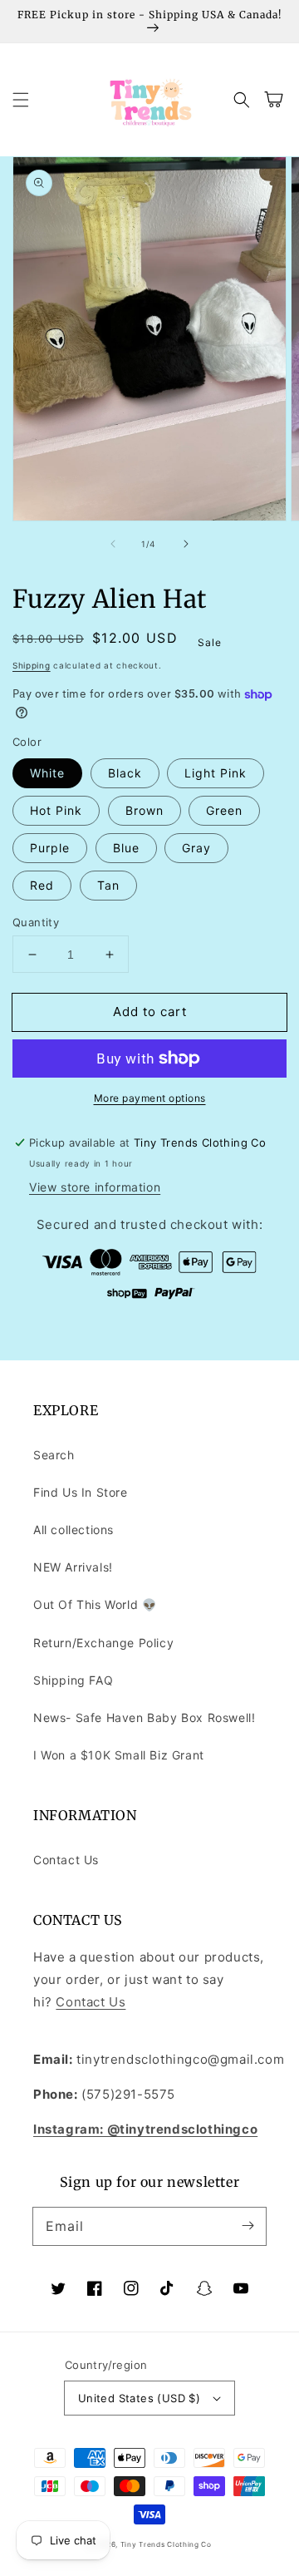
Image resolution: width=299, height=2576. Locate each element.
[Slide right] (186, 544)
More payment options (150, 1098)
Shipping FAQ (73, 1680)
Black (125, 773)
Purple (50, 848)
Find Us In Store (81, 1492)
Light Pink (216, 773)
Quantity (36, 922)
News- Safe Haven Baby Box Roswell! (144, 1717)
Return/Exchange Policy (103, 1643)
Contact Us (66, 1860)
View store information (95, 1187)
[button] (21, 100)
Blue (126, 848)
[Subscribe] (248, 2226)
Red (42, 885)
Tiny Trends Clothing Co (166, 2544)
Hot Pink (56, 810)
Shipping (32, 665)
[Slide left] (113, 544)
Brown (145, 810)
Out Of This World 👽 (95, 1604)
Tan (108, 885)
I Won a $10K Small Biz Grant (119, 1755)
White (47, 773)
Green (224, 810)
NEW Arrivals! (73, 1567)
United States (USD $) (139, 2398)
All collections (74, 1530)
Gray (196, 848)
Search (54, 1455)
